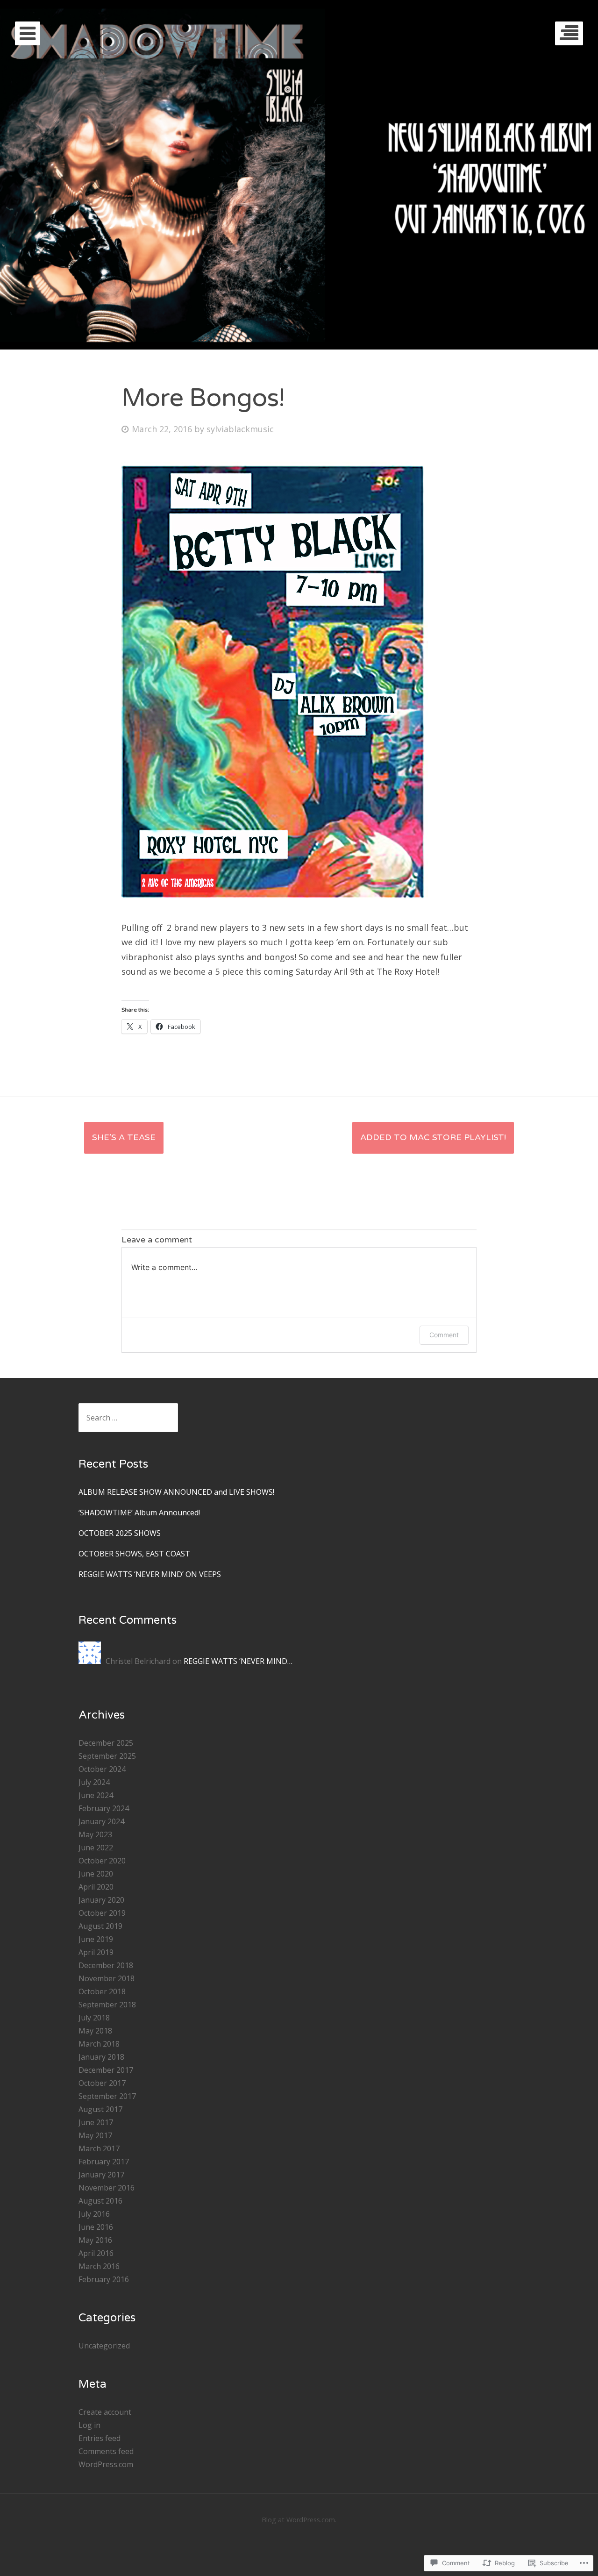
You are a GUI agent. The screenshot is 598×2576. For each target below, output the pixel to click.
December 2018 (106, 1965)
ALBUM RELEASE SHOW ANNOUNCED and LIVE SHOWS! (176, 1492)
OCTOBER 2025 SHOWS (120, 1533)
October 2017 (102, 2083)
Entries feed (100, 2438)
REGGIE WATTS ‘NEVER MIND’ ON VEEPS (150, 1574)
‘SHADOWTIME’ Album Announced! (139, 1513)
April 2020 (96, 1887)
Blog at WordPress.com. (299, 2520)
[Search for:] (128, 1418)
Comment (444, 1335)
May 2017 (95, 2135)
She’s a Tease (124, 1137)
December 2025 (106, 1743)
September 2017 (107, 2096)
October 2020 (102, 1861)
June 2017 (96, 2122)
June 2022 (96, 1848)
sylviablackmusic (240, 429)
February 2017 (104, 2162)
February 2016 (104, 2279)
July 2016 (94, 2214)
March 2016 (99, 2266)
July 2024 (94, 1782)
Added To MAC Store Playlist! (433, 1137)
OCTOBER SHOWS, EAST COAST (134, 1554)
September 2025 (107, 1756)
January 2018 (101, 2057)
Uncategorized (104, 2346)
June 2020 (96, 1874)
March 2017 (99, 2148)
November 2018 (107, 1978)
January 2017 (101, 2175)
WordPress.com (106, 2464)
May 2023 (95, 1834)
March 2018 (99, 2044)
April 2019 (96, 1952)
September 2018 (107, 2005)
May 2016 (95, 2240)
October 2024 (102, 1769)
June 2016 (96, 2227)
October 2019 (102, 1913)
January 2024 (101, 1821)
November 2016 (107, 2188)
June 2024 (96, 1795)
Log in (89, 2425)
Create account (105, 2412)
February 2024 (104, 1808)
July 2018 (94, 2018)
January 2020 (101, 1900)
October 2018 (102, 1991)
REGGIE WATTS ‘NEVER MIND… (238, 1661)
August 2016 (100, 2201)
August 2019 (100, 1926)
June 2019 (96, 1939)
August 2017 (100, 2109)
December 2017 (106, 2070)
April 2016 (96, 2253)
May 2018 (95, 2031)
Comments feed (106, 2451)
